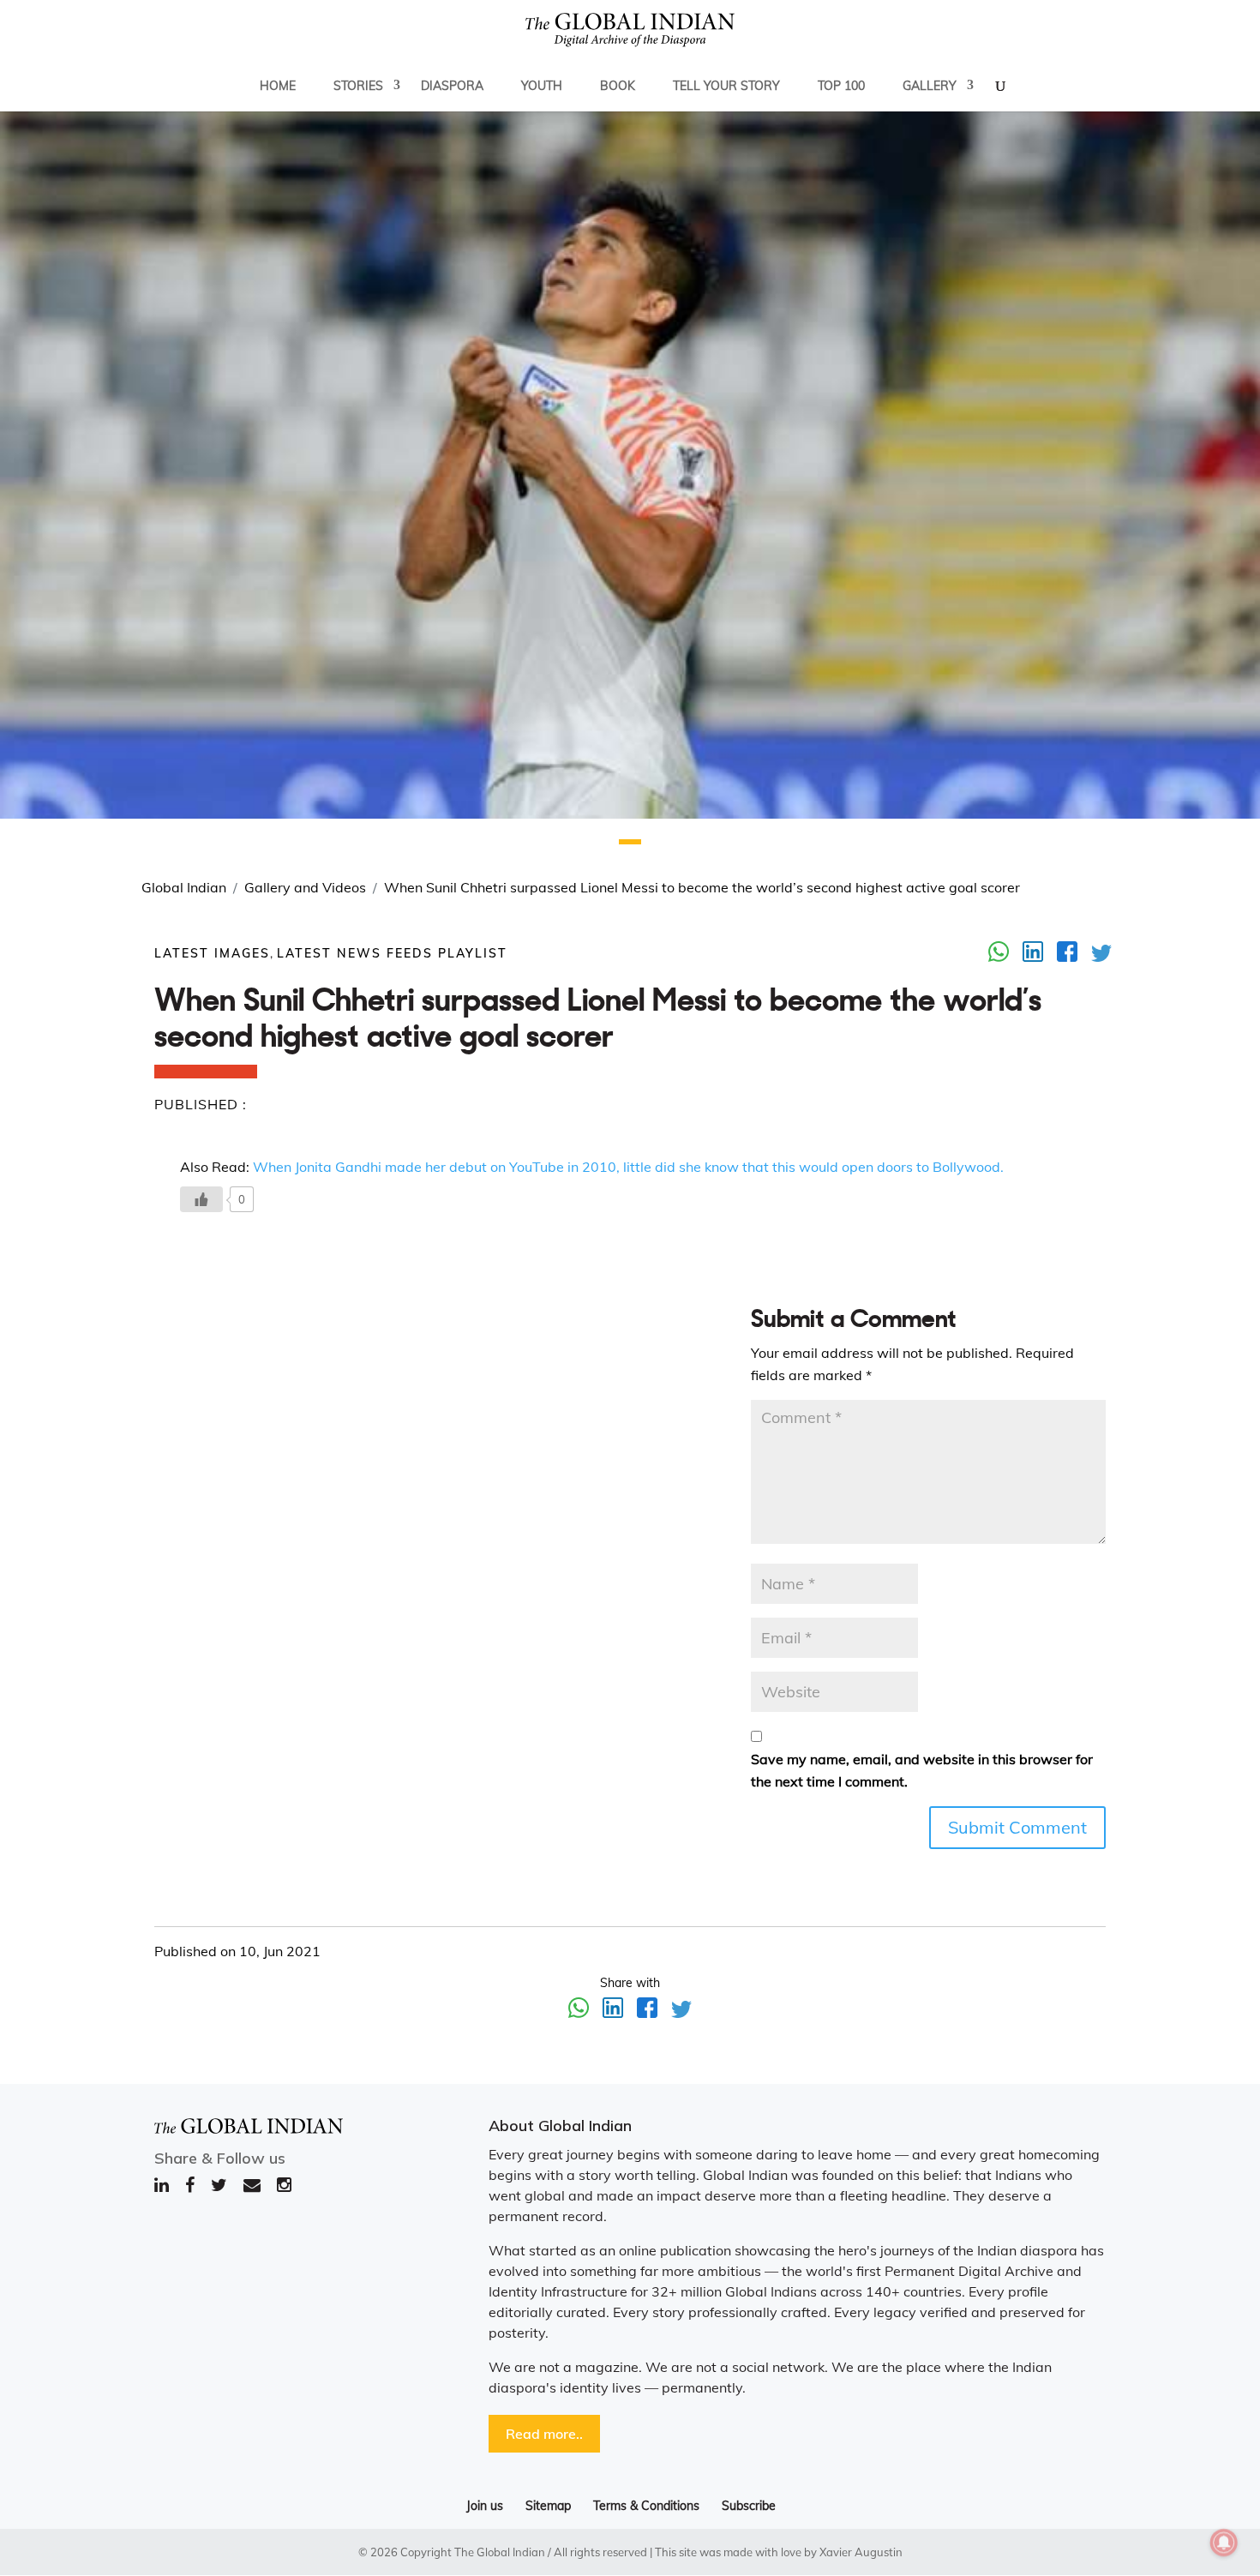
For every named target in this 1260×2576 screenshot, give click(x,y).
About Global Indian (560, 2126)
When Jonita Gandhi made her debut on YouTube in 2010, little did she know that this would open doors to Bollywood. (628, 1167)
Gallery (930, 86)
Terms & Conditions (646, 2506)
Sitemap (548, 2506)
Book (618, 86)
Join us (485, 2506)
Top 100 (841, 86)
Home (278, 86)
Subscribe (749, 2506)
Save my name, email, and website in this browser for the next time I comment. (922, 1770)
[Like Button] (201, 1199)
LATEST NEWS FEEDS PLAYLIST (392, 953)
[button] (630, 842)
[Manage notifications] (1224, 2543)
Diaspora (452, 86)
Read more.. (544, 2434)
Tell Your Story (726, 86)
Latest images (212, 953)
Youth (542, 86)
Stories (358, 86)
